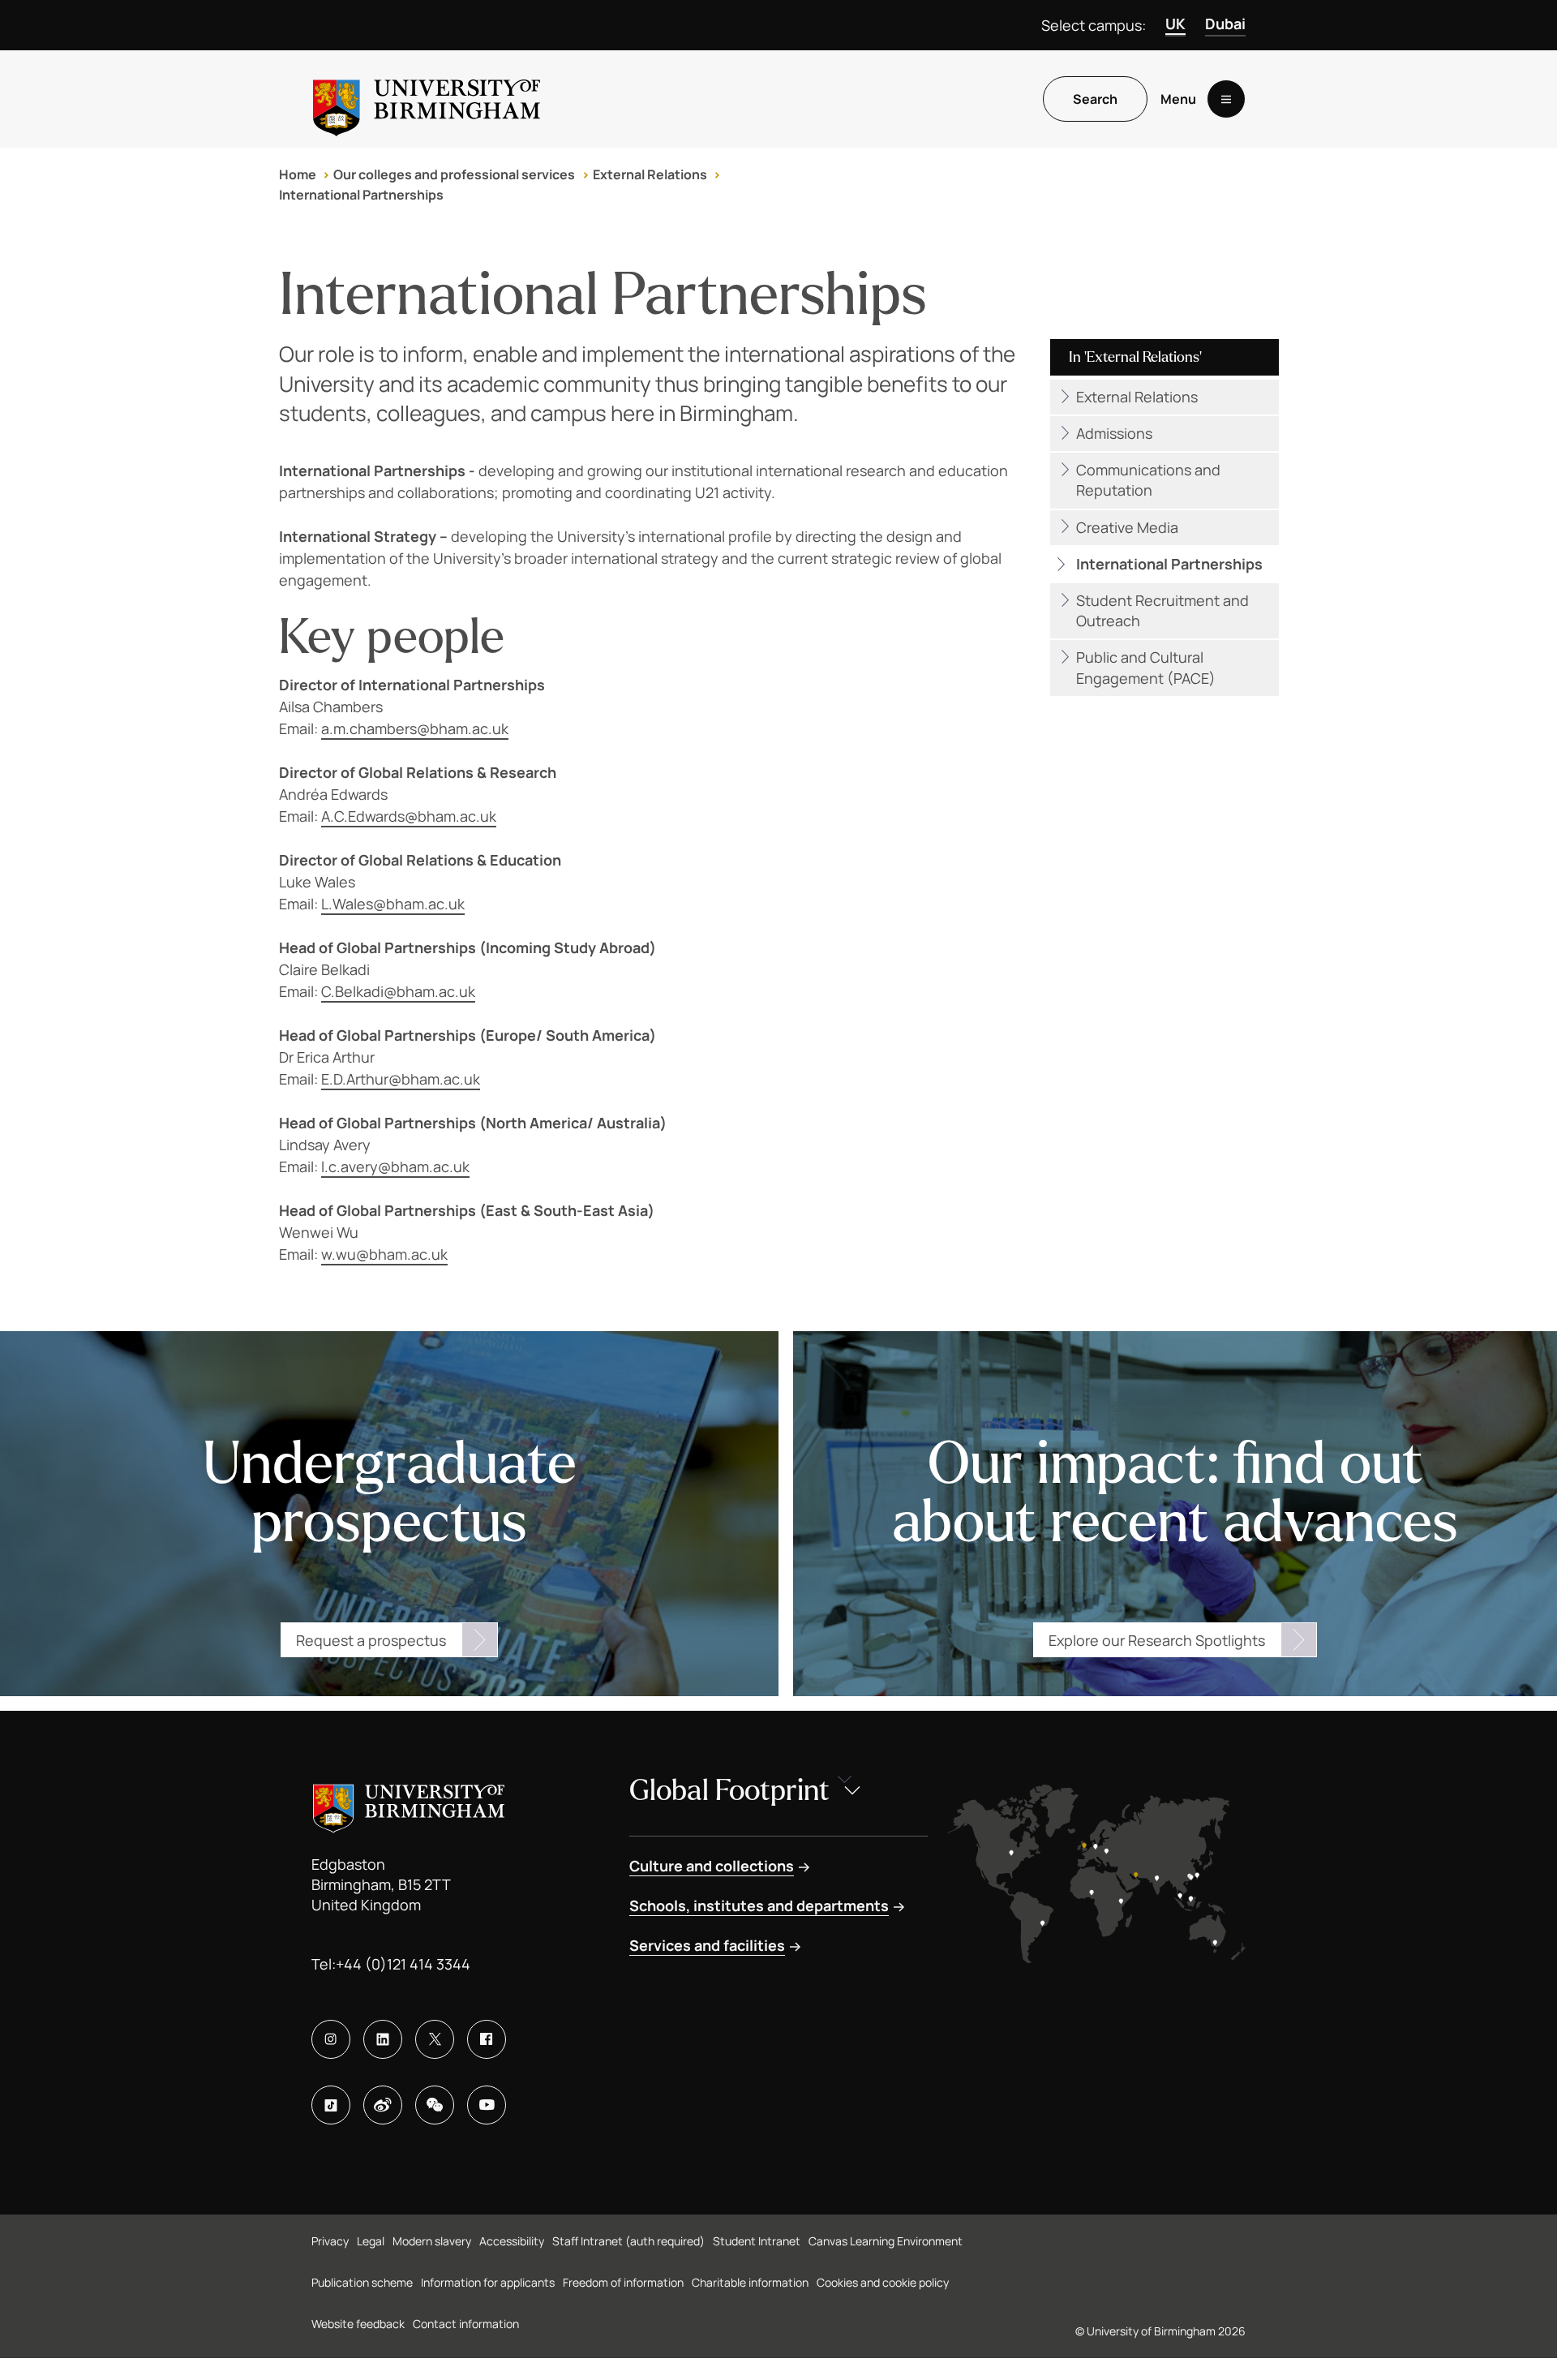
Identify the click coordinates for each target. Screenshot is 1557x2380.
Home (298, 174)
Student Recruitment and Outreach (1162, 610)
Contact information (466, 2324)
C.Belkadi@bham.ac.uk (398, 991)
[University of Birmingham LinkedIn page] (383, 2039)
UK (1175, 24)
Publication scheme (362, 2282)
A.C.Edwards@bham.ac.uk (409, 816)
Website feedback (358, 2324)
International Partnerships (361, 195)
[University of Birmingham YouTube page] (487, 2105)
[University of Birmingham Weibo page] (383, 2105)
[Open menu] (1226, 99)
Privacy (330, 2241)
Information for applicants (488, 2282)
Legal (371, 2241)
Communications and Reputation (1148, 480)
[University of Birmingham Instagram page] (331, 2039)
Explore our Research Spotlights (1157, 1640)
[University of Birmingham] (427, 99)
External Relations (650, 174)
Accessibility (512, 2241)
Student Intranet (757, 2241)
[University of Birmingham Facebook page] (487, 2039)
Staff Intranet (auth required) (628, 2241)
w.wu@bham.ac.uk (384, 1254)
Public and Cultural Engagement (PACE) (1146, 667)
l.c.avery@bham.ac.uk (395, 1166)
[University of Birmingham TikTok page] (331, 2105)
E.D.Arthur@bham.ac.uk (401, 1079)
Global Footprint (729, 1791)
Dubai (1225, 24)
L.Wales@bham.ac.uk (393, 904)
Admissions (1114, 433)
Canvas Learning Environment (886, 2241)
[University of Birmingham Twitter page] (435, 2039)
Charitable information (750, 2282)
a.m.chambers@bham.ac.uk (415, 728)
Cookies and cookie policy (883, 2282)
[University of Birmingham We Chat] (435, 2105)
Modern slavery (432, 2241)
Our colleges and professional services (454, 174)
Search (1095, 99)
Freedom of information (623, 2282)
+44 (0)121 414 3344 (403, 1964)
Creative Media (1127, 527)
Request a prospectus (371, 1640)
